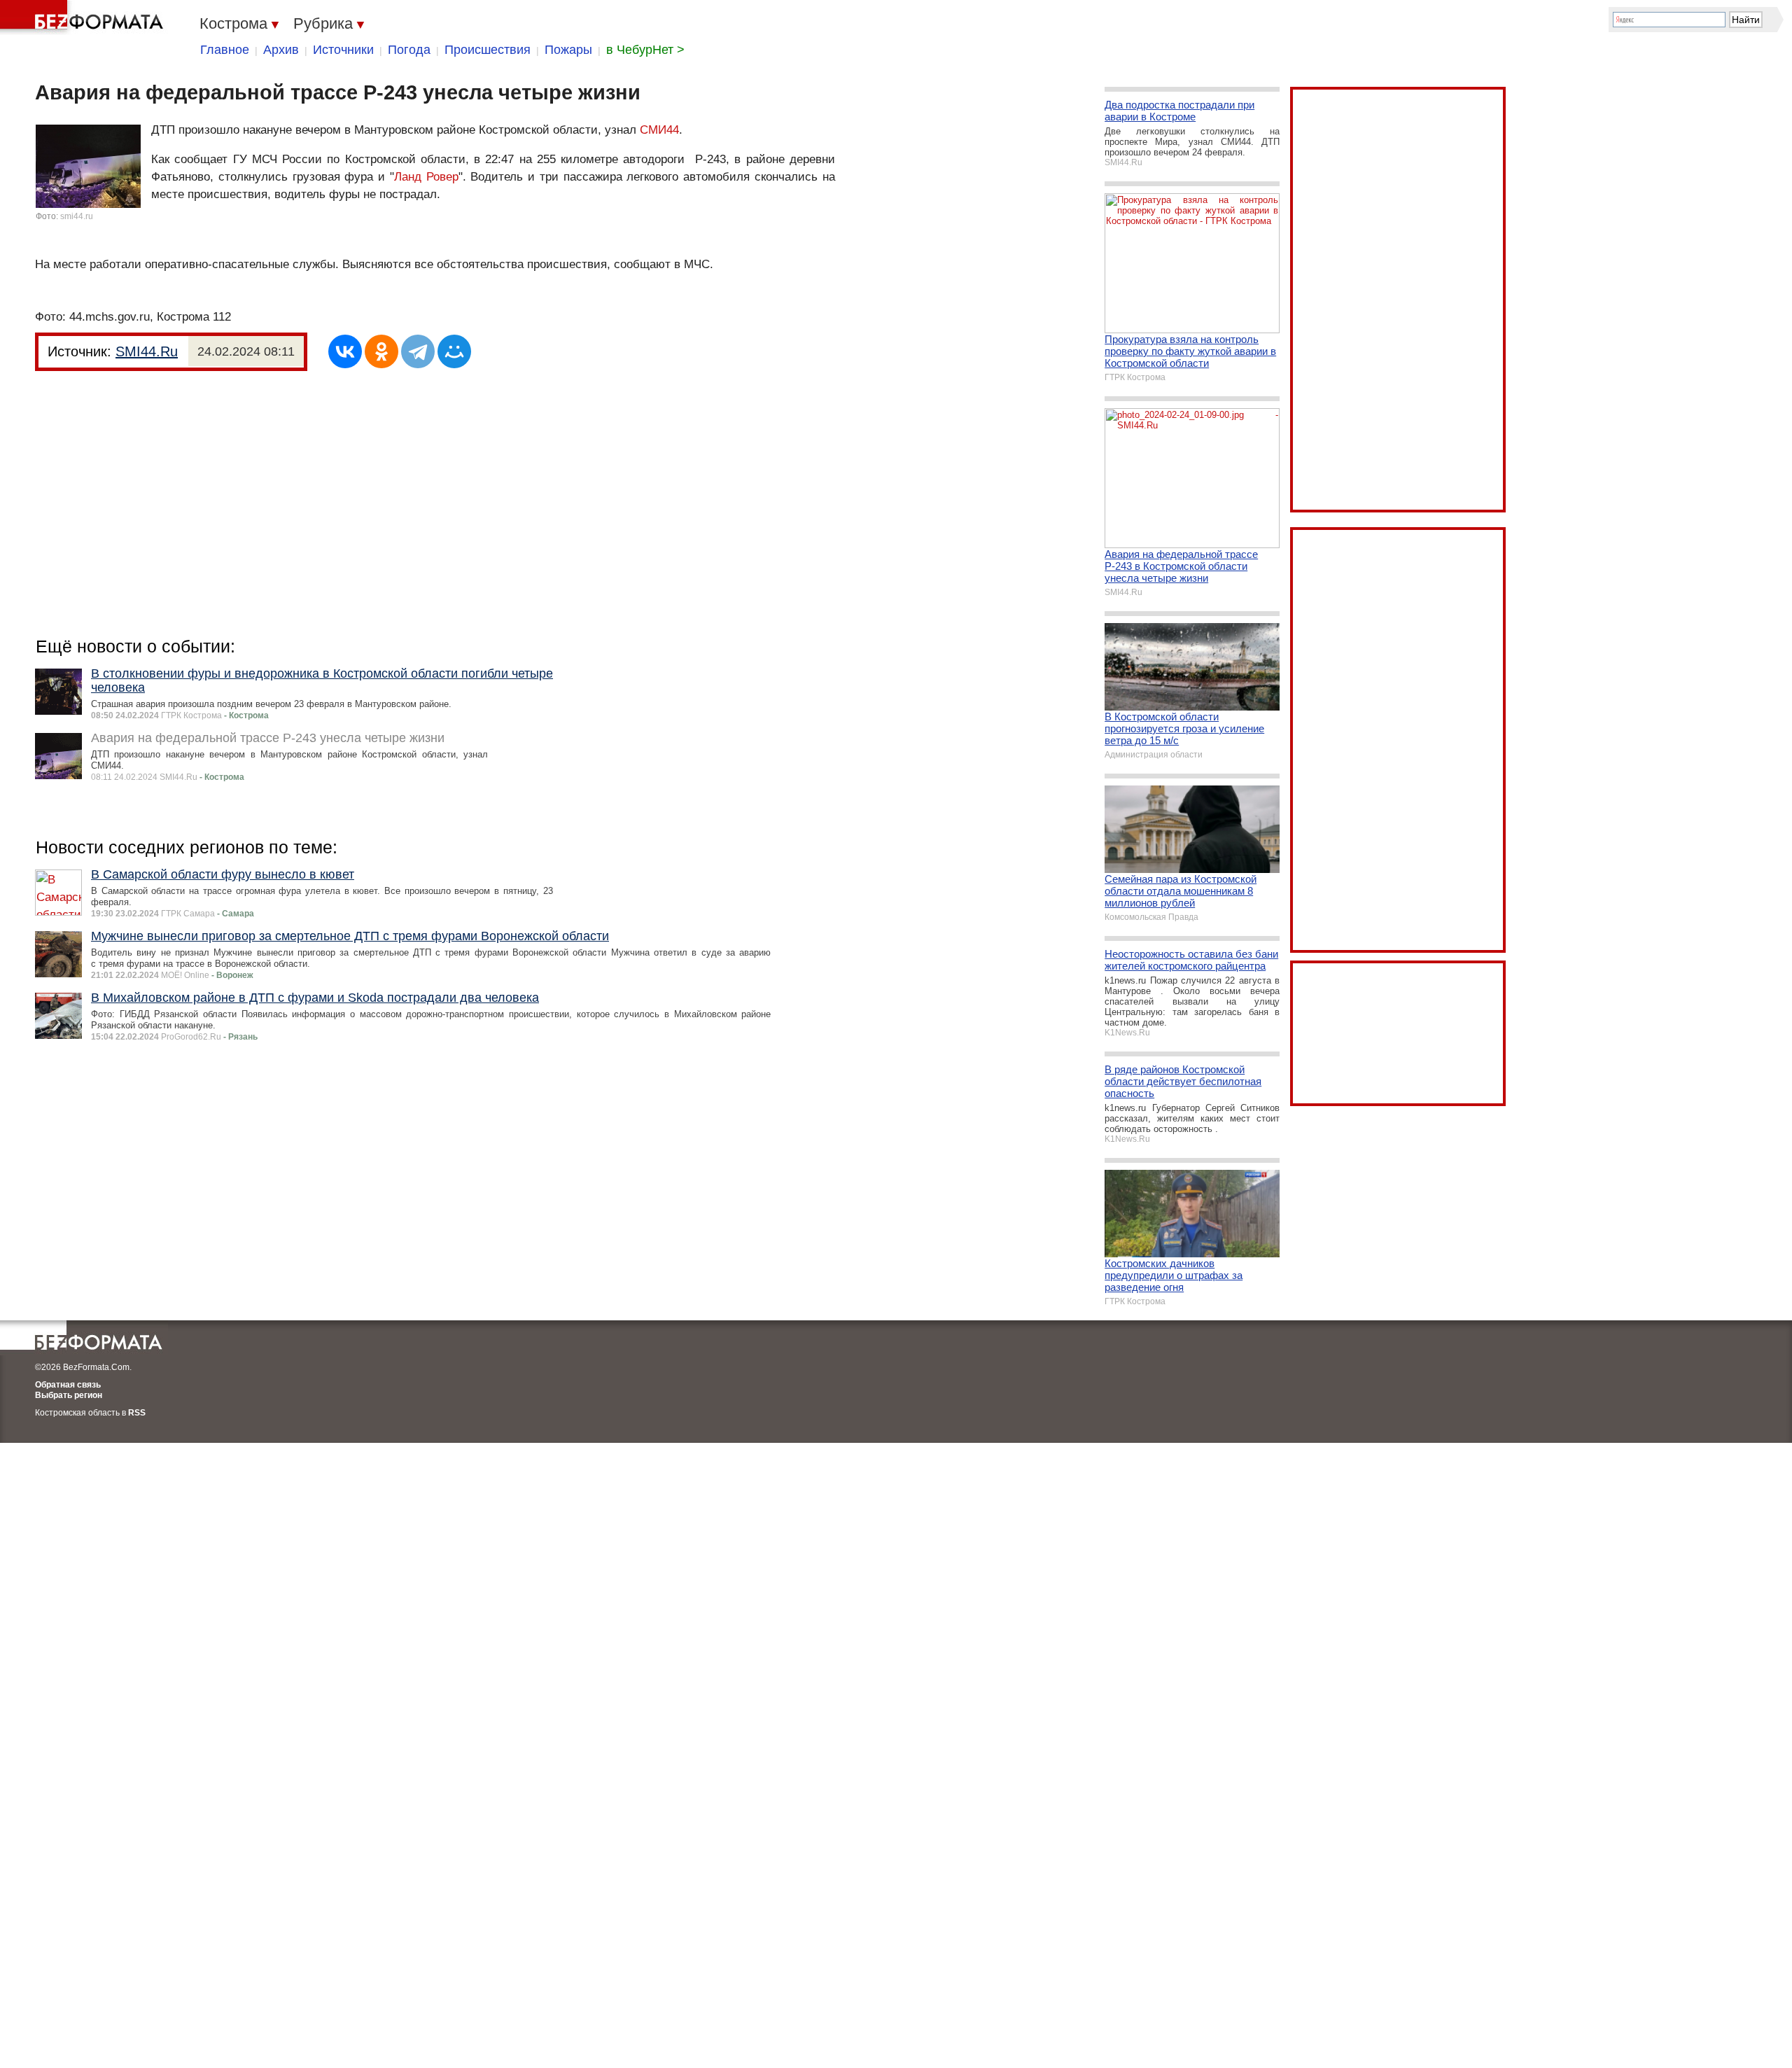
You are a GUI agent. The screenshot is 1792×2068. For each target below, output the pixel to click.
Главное (225, 50)
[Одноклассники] (381, 351)
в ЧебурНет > (645, 50)
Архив (281, 50)
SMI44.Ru (147, 351)
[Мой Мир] (454, 351)
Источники (343, 50)
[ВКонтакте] (345, 351)
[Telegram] (418, 351)
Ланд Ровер (426, 177)
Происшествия (488, 50)
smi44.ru (77, 216)
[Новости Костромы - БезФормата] (84, 18)
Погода (409, 50)
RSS (137, 1413)
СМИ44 (659, 130)
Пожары (568, 50)
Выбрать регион (69, 1395)
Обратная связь (68, 1385)
